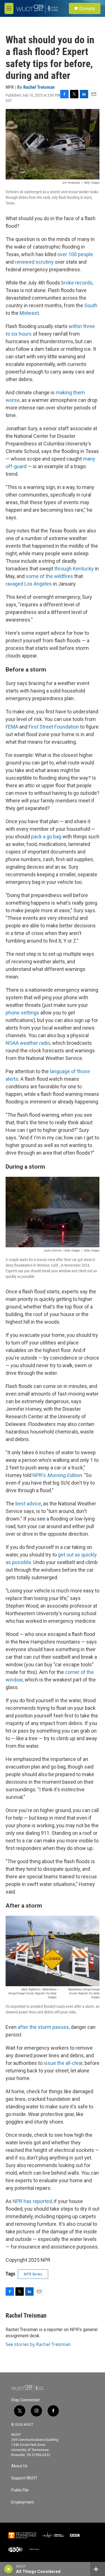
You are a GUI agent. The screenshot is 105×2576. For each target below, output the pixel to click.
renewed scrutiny (34, 262)
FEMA (12, 727)
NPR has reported (32, 2201)
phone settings (22, 1013)
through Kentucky (74, 569)
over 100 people (75, 254)
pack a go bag (46, 837)
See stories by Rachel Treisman (38, 2344)
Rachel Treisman (39, 87)
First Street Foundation (54, 727)
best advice (28, 1504)
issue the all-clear (63, 2063)
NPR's (57, 1475)
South (91, 305)
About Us (19, 2466)
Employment (23, 2502)
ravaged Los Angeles (29, 584)
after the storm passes (43, 2027)
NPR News (33, 2274)
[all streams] (98, 2569)
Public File (20, 2490)
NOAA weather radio (28, 1043)
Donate (87, 8)
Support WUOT (24, 2478)
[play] (9, 2569)
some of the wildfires (49, 576)
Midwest (29, 313)
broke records (77, 283)
